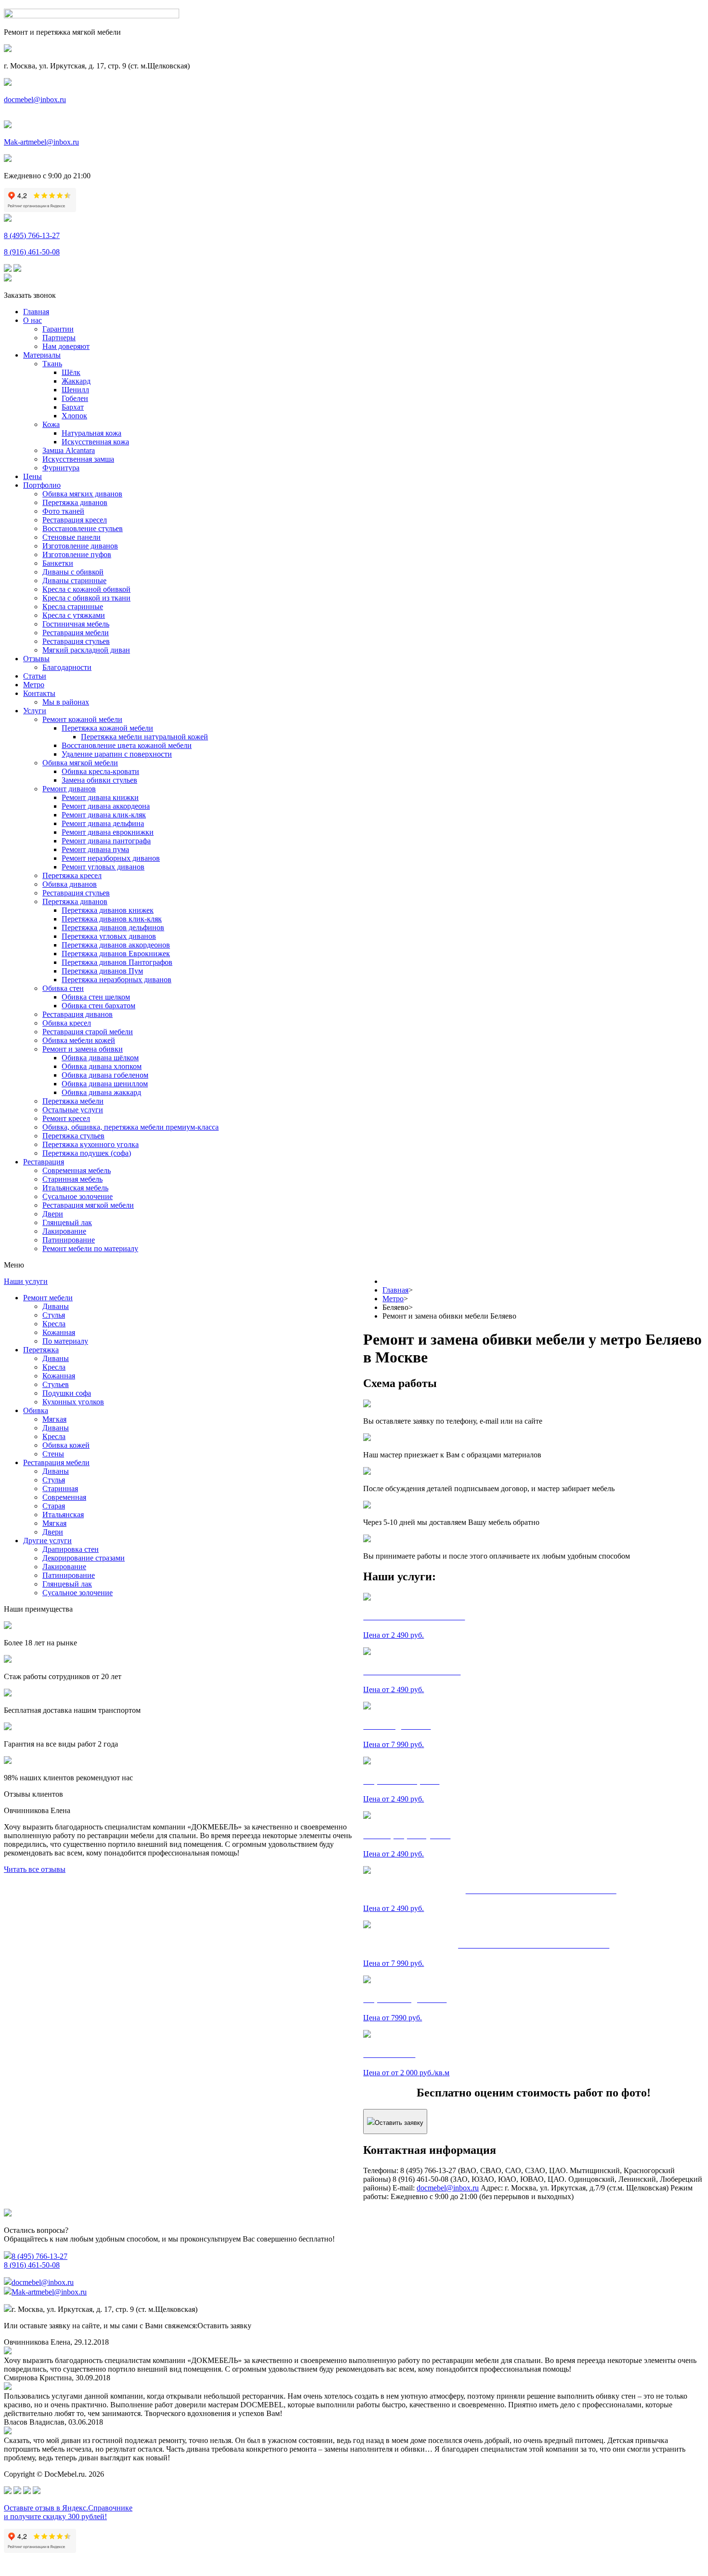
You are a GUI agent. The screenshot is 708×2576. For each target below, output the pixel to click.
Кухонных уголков (73, 1402)
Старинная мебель (72, 1179)
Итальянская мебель (75, 1188)
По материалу (65, 1341)
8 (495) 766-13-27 (32, 235)
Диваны (56, 1306)
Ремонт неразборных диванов (111, 858)
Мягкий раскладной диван (86, 650)
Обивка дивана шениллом (105, 1084)
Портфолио (42, 485)
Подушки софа (67, 1393)
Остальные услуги (73, 1110)
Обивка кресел (67, 1023)
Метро (34, 685)
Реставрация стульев (76, 641)
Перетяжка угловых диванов (109, 936)
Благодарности (67, 667)
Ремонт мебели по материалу (90, 1248)
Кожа (51, 424)
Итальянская (63, 1515)
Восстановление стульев (83, 528)
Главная (36, 312)
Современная (64, 1497)
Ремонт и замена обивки (83, 1049)
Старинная (60, 1488)
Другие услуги (47, 1541)
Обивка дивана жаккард (101, 1092)
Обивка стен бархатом (98, 1006)
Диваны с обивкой (73, 572)
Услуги (35, 711)
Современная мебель (77, 1170)
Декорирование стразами (84, 1558)
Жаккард (76, 381)
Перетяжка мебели (73, 1101)
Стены (53, 1454)
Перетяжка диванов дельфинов (113, 928)
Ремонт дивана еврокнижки (108, 832)
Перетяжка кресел (72, 875)
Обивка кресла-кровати (100, 771)
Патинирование (69, 1240)
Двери (53, 1214)
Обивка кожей (66, 1445)
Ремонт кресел (66, 1118)
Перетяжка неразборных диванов (117, 980)
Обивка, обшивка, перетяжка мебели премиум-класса (131, 1127)
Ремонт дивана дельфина (103, 823)
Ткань (52, 364)
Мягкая (54, 1419)
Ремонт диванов (69, 789)
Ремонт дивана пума (95, 849)
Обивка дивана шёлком (100, 1058)
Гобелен (75, 398)
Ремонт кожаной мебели (82, 719)
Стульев (56, 1384)
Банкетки (58, 563)
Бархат (73, 407)
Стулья (54, 1315)
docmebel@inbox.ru (35, 100)
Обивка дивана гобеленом (105, 1075)
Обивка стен (63, 988)
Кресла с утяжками (74, 615)
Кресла (54, 1324)
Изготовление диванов (80, 546)
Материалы (42, 355)
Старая (54, 1506)
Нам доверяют (66, 346)
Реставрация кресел (75, 520)
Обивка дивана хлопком (102, 1066)
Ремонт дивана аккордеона (106, 806)
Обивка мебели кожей (79, 1040)
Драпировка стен (71, 1549)
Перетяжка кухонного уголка (91, 1144)
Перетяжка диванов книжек (108, 910)
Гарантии (58, 329)
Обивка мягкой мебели (80, 763)
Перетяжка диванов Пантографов (117, 962)
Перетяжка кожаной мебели (107, 728)
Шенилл (75, 390)
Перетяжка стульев (73, 1136)
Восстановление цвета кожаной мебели (127, 745)
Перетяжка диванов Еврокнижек (116, 954)
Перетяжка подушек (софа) (87, 1153)
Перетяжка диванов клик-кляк (112, 919)
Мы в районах (66, 702)
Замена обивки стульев (99, 780)
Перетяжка (41, 1350)
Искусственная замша (78, 459)
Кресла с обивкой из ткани (86, 598)
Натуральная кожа (92, 433)
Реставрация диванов (78, 1014)
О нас (33, 320)
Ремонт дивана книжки (100, 797)
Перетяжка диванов (75, 502)
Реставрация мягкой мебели (88, 1205)
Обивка (36, 1410)
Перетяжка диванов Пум (102, 971)
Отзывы (36, 659)
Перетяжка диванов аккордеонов (116, 945)
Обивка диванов (70, 884)
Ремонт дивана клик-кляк (104, 815)
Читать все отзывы (35, 1869)
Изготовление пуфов (77, 554)
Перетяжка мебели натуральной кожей (144, 737)
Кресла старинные (73, 607)
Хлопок (74, 416)
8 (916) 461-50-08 (32, 252)
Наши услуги (26, 1281)
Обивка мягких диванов (82, 494)
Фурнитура (61, 468)
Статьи (35, 676)
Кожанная (59, 1332)
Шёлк (71, 372)
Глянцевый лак (67, 1222)
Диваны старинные (74, 581)
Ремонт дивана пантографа (106, 841)
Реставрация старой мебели (88, 1032)
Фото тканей (63, 511)
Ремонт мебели (48, 1298)
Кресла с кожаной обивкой (86, 589)
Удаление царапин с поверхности (117, 754)
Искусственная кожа (95, 442)
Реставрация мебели (76, 633)
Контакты (39, 693)
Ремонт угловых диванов (103, 867)
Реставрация (44, 1162)
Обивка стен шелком (96, 997)
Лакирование (64, 1231)
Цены (33, 476)
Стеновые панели (72, 537)
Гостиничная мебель (76, 624)
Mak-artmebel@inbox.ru (41, 142)
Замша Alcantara (69, 450)
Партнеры (59, 338)
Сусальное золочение (78, 1196)
